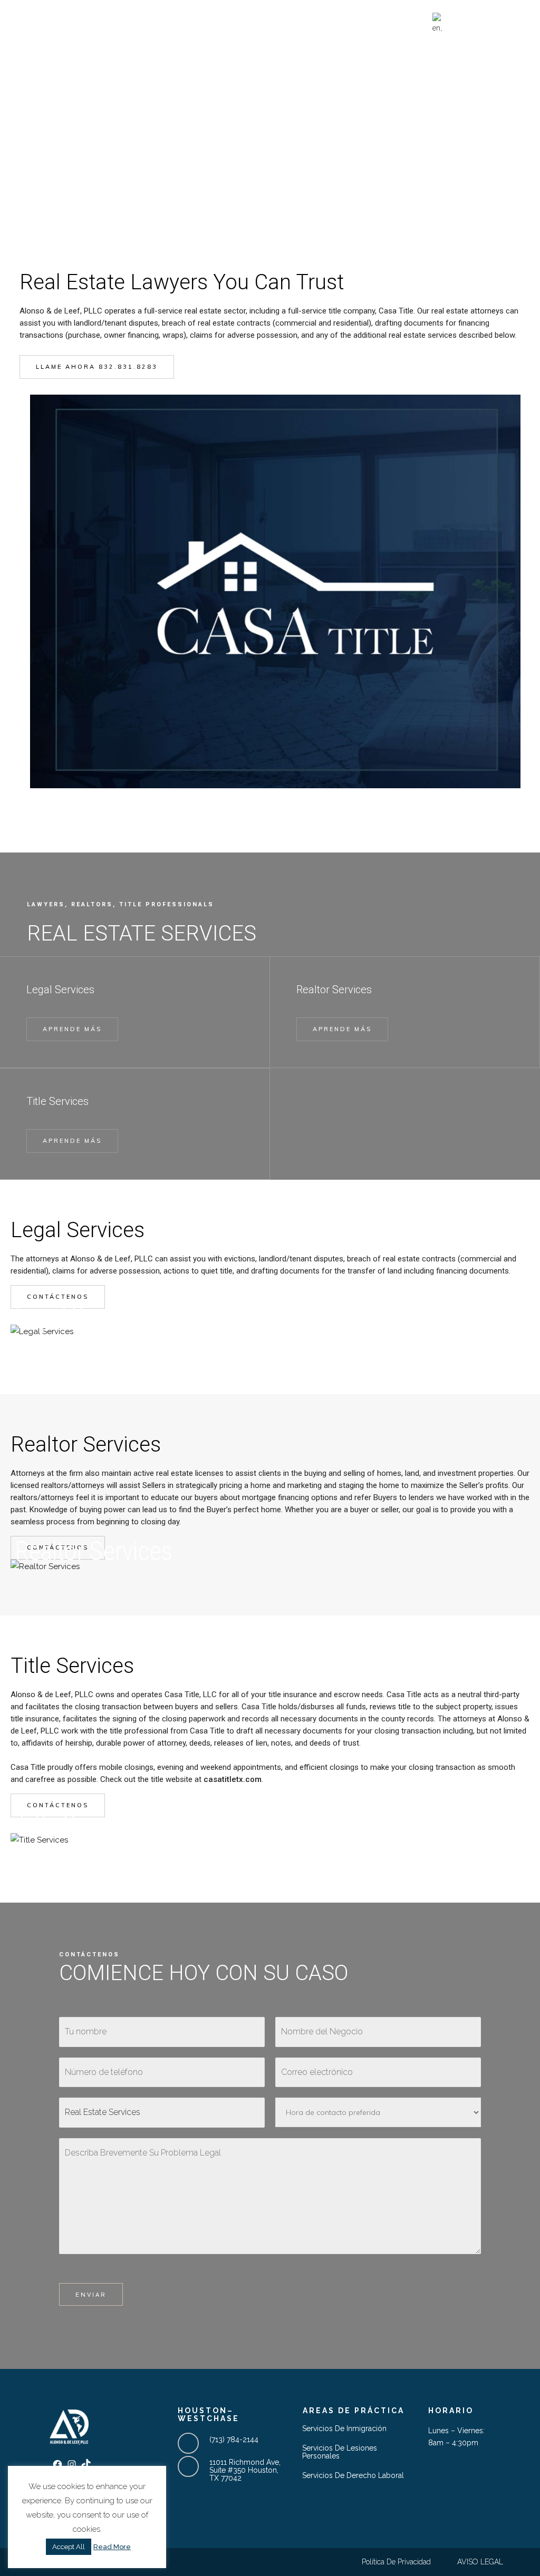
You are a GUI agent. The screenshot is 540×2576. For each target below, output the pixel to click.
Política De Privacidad (396, 2562)
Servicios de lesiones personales (340, 2452)
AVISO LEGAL (480, 2562)
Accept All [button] (69, 2547)
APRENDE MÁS (72, 1029)
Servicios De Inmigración (344, 2429)
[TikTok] (513, 24)
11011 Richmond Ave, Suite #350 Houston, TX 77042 (245, 2470)
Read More (112, 2547)
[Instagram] (499, 24)
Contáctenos (58, 1297)
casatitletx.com (233, 1779)
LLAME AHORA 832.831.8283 (97, 367)
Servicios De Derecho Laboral (353, 2476)
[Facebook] (485, 24)
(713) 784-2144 (234, 2440)
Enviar (91, 2295)
